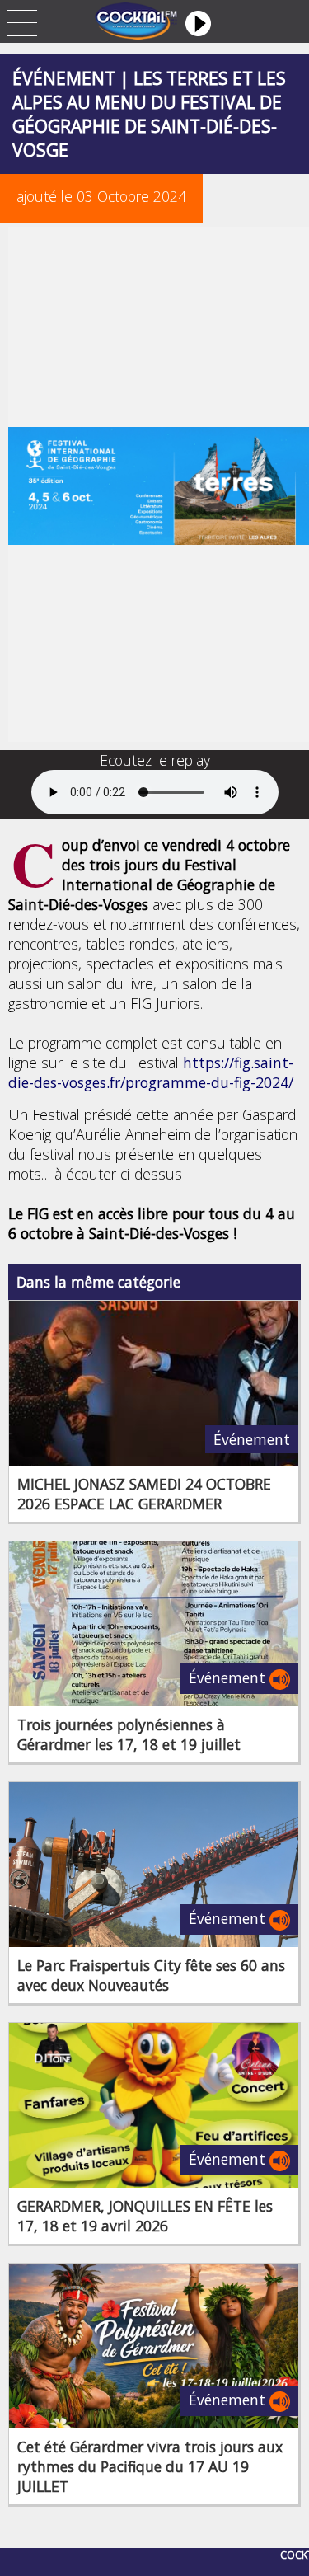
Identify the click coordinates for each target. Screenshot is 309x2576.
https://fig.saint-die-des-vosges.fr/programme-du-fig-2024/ (151, 1072)
